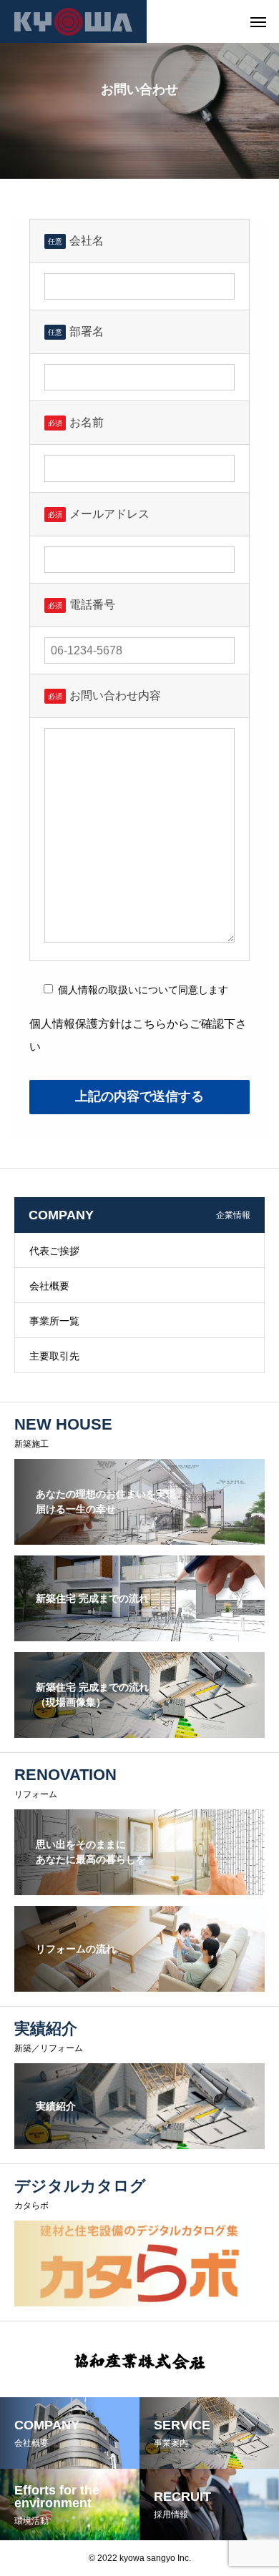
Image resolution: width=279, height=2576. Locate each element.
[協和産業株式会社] (73, 21)
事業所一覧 (54, 1321)
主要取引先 (54, 1356)
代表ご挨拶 (54, 1251)
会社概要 (49, 1286)
